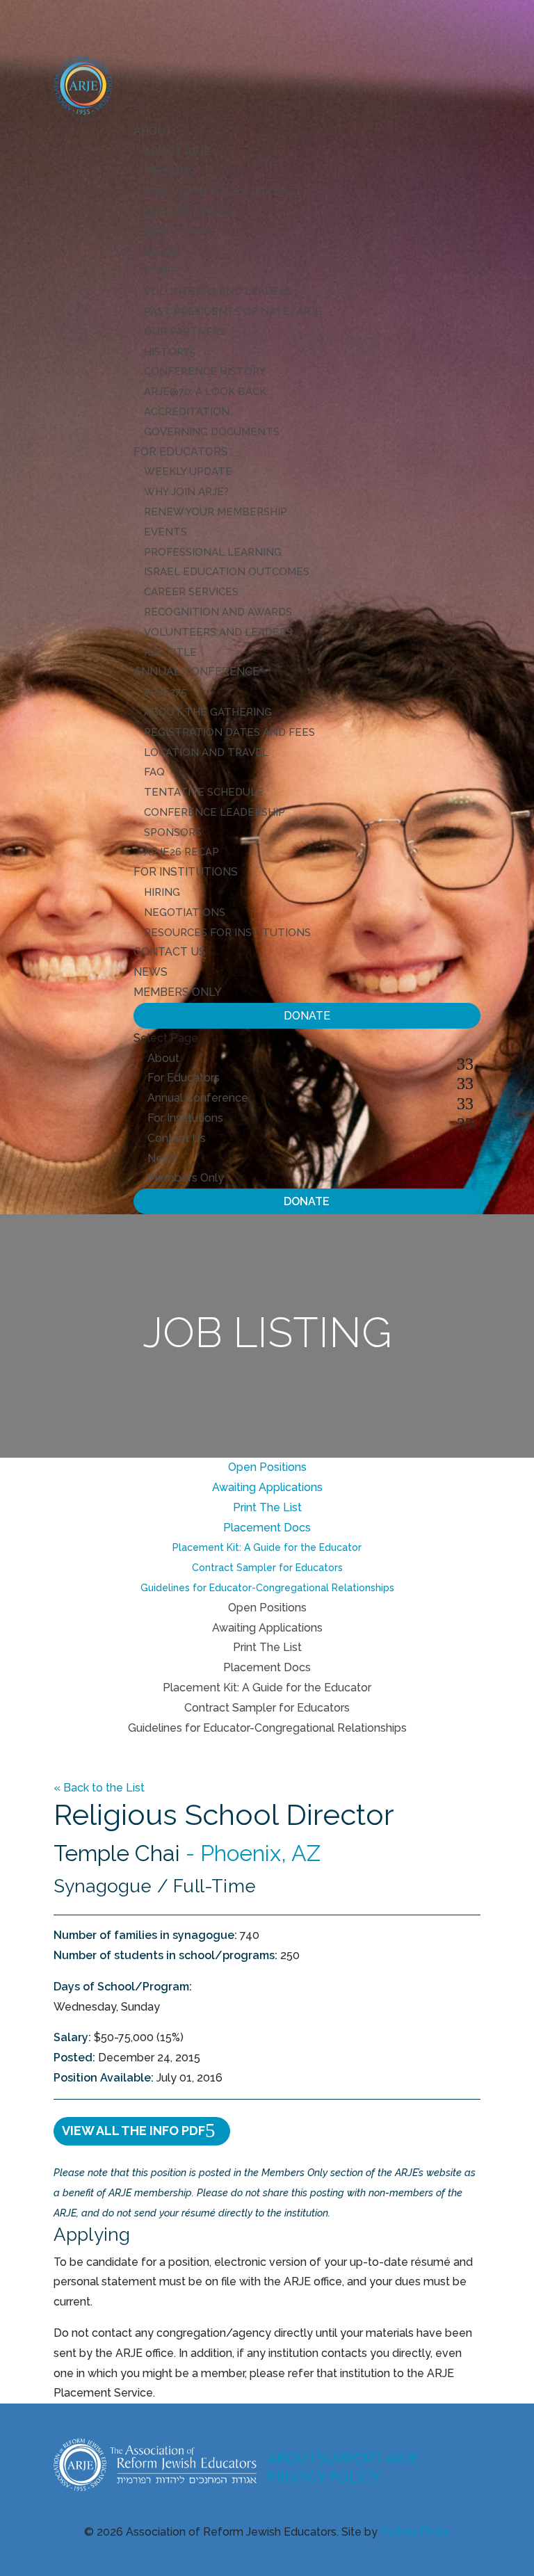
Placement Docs (267, 1528)
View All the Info (133, 2131)
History (167, 352)
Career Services (191, 592)
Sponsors (173, 832)
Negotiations (185, 912)
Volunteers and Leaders (218, 291)
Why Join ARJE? (186, 492)
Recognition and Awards (218, 612)
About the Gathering (208, 712)
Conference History (205, 371)
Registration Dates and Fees (229, 732)
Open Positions (267, 1467)
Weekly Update (188, 472)
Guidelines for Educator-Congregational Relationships (267, 1588)
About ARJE (177, 152)
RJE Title (170, 652)
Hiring (162, 892)
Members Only (178, 992)
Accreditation (187, 412)
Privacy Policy (323, 2477)
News (151, 972)
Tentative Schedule (204, 792)
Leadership (177, 232)
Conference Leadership (215, 812)
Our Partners (185, 332)
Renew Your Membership (216, 512)
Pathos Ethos (415, 2532)
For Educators (181, 452)
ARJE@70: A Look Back (205, 392)
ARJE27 (162, 692)
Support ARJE (368, 2458)
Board (163, 252)
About (153, 131)
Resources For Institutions (227, 933)
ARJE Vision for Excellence (224, 191)
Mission (166, 171)
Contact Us (170, 952)
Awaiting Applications (267, 1487)
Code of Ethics (188, 211)
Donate (307, 1016)
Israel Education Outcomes (227, 572)
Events (165, 532)
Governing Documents (212, 432)
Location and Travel (206, 752)
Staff (160, 271)
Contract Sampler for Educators (267, 1568)
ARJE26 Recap (181, 852)
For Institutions (186, 872)
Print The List (267, 1507)
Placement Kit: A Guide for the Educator (267, 1547)
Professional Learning (213, 552)
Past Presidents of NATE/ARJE (233, 312)
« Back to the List (99, 1788)
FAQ (154, 772)
